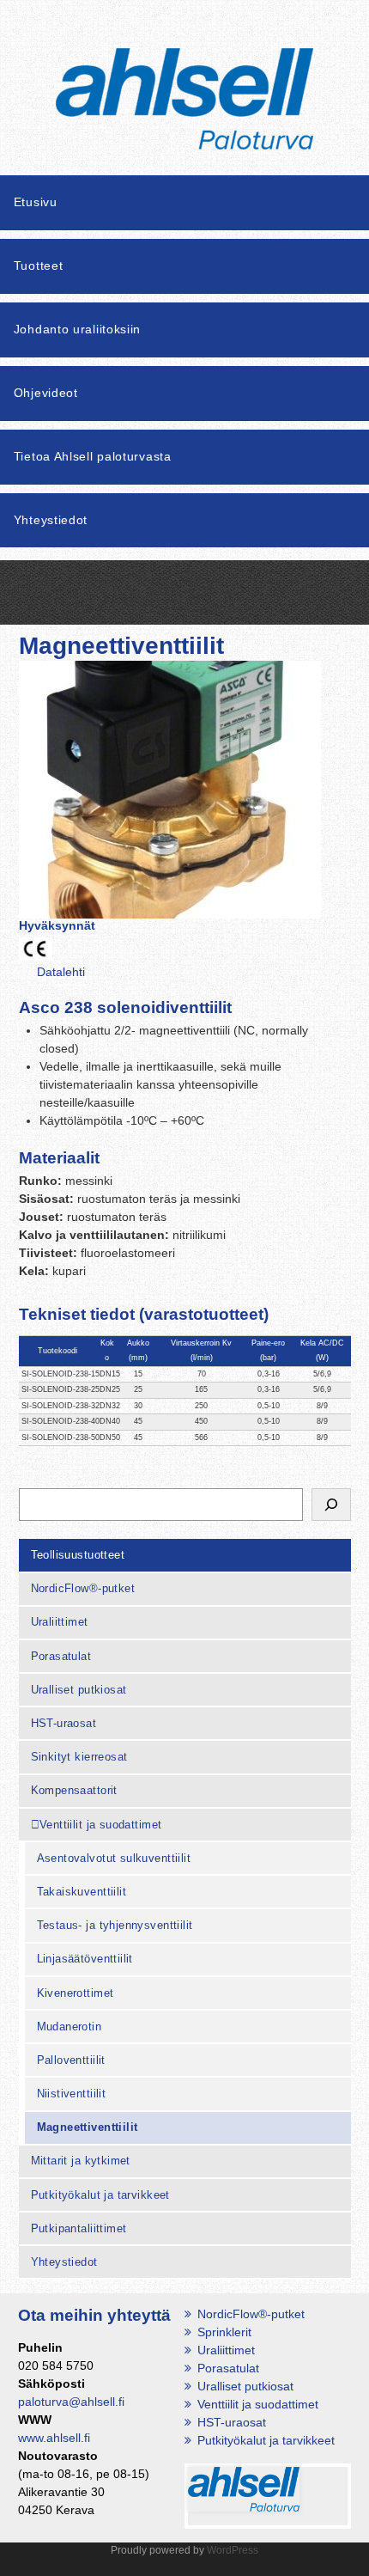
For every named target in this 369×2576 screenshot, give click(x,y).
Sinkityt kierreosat (79, 1757)
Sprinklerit (224, 2332)
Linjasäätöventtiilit (85, 1959)
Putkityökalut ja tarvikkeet (100, 2195)
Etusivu (36, 202)
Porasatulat (61, 1656)
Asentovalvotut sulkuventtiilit (114, 1858)
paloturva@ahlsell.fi (71, 2402)
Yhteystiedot (51, 520)
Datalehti (61, 972)
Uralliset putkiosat (79, 1690)
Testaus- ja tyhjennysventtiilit (115, 1925)
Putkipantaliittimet (79, 2228)
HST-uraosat (64, 1723)
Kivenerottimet (76, 1993)
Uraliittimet (60, 1622)
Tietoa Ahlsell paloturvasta (93, 456)
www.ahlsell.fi (54, 2438)
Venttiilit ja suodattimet (101, 1825)
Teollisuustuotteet (78, 1555)
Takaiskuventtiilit (82, 1892)
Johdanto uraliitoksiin (77, 329)
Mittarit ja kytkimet (81, 2161)
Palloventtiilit (71, 2060)
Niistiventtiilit (72, 2094)
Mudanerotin (70, 2027)
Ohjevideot (46, 393)
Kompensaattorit (74, 1790)
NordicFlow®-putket (83, 1588)
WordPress (233, 2550)
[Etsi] (331, 1505)
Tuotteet (39, 266)
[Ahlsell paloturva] (184, 128)
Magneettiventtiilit (88, 2127)
